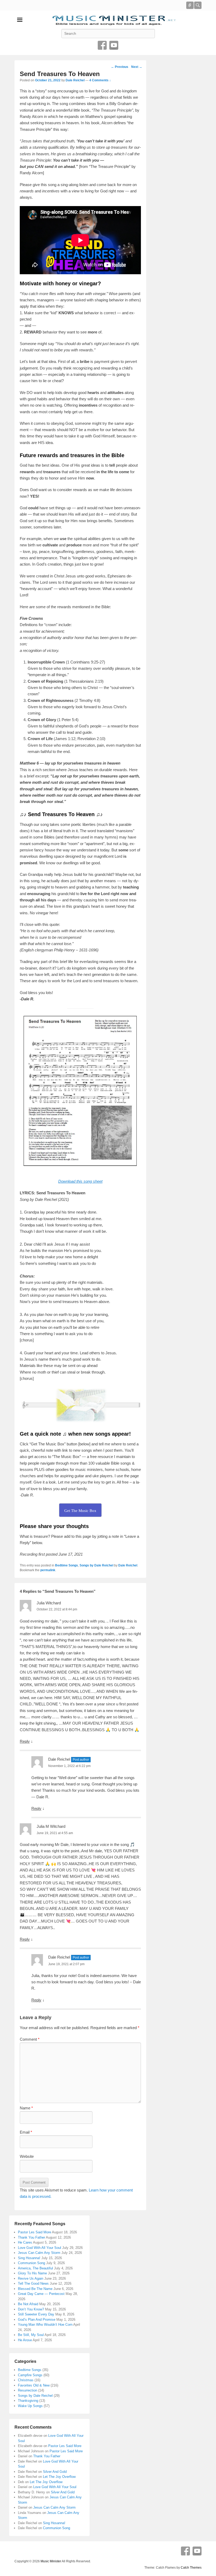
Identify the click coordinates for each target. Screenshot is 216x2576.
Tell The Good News (33, 2283)
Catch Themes (191, 2568)
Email (26, 2132)
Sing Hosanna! (29, 2258)
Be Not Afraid (28, 2304)
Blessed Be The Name (35, 2289)
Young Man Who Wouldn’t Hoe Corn (45, 2325)
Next (137, 67)
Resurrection (28, 2390)
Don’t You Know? (31, 2309)
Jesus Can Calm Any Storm (39, 2253)
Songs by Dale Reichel (96, 1565)
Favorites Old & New (34, 2385)
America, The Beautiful (35, 2268)
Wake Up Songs (30, 2406)
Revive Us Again (31, 2278)
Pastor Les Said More (35, 2232)
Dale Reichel (75, 80)
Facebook (102, 45)
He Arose (25, 2340)
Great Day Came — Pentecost (41, 2294)
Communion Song (31, 2263)
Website (27, 2156)
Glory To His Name (32, 2273)
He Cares (25, 2242)
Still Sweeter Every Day (36, 2314)
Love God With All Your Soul (40, 2248)
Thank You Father (31, 2237)
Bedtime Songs (67, 1565)
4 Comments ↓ (100, 80)
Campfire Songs (30, 2375)
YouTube (114, 45)
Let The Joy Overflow (59, 2477)
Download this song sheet (80, 1181)
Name (26, 2108)
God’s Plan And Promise (37, 2320)
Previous (120, 67)
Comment (30, 2039)
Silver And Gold (55, 2472)
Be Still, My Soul (31, 2335)
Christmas (26, 2380)
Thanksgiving (28, 2401)
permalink (48, 1570)
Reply (25, 1741)
